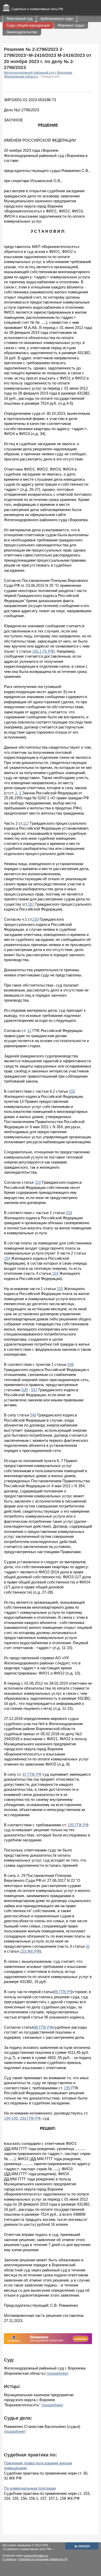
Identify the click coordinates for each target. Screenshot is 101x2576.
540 (33, 1415)
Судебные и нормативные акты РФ (37, 9)
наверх (82, 2546)
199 (15, 2118)
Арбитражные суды (57, 18)
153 (69, 1213)
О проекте (9, 2559)
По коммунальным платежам (30, 2488)
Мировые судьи (71, 25)
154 (7, 1258)
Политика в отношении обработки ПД (43, 2559)
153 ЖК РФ (30, 1951)
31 (88, 1946)
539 (25, 1390)
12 (29, 1031)
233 (35, 919)
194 (7, 2118)
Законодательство (22, 32)
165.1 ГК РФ (43, 651)
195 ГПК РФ (78, 1825)
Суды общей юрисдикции (28, 25)
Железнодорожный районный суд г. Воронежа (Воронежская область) (38, 75)
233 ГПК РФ (30, 2118)
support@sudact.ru (36, 2556)
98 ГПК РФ (63, 1992)
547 (34, 1390)
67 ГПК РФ (32, 1774)
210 (38, 1182)
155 (72, 1091)
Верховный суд (20, 18)
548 (70, 1364)
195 (67, 2088)
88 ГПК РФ (43, 2027)
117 (26, 823)
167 (31, 904)
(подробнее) (57, 2373)
